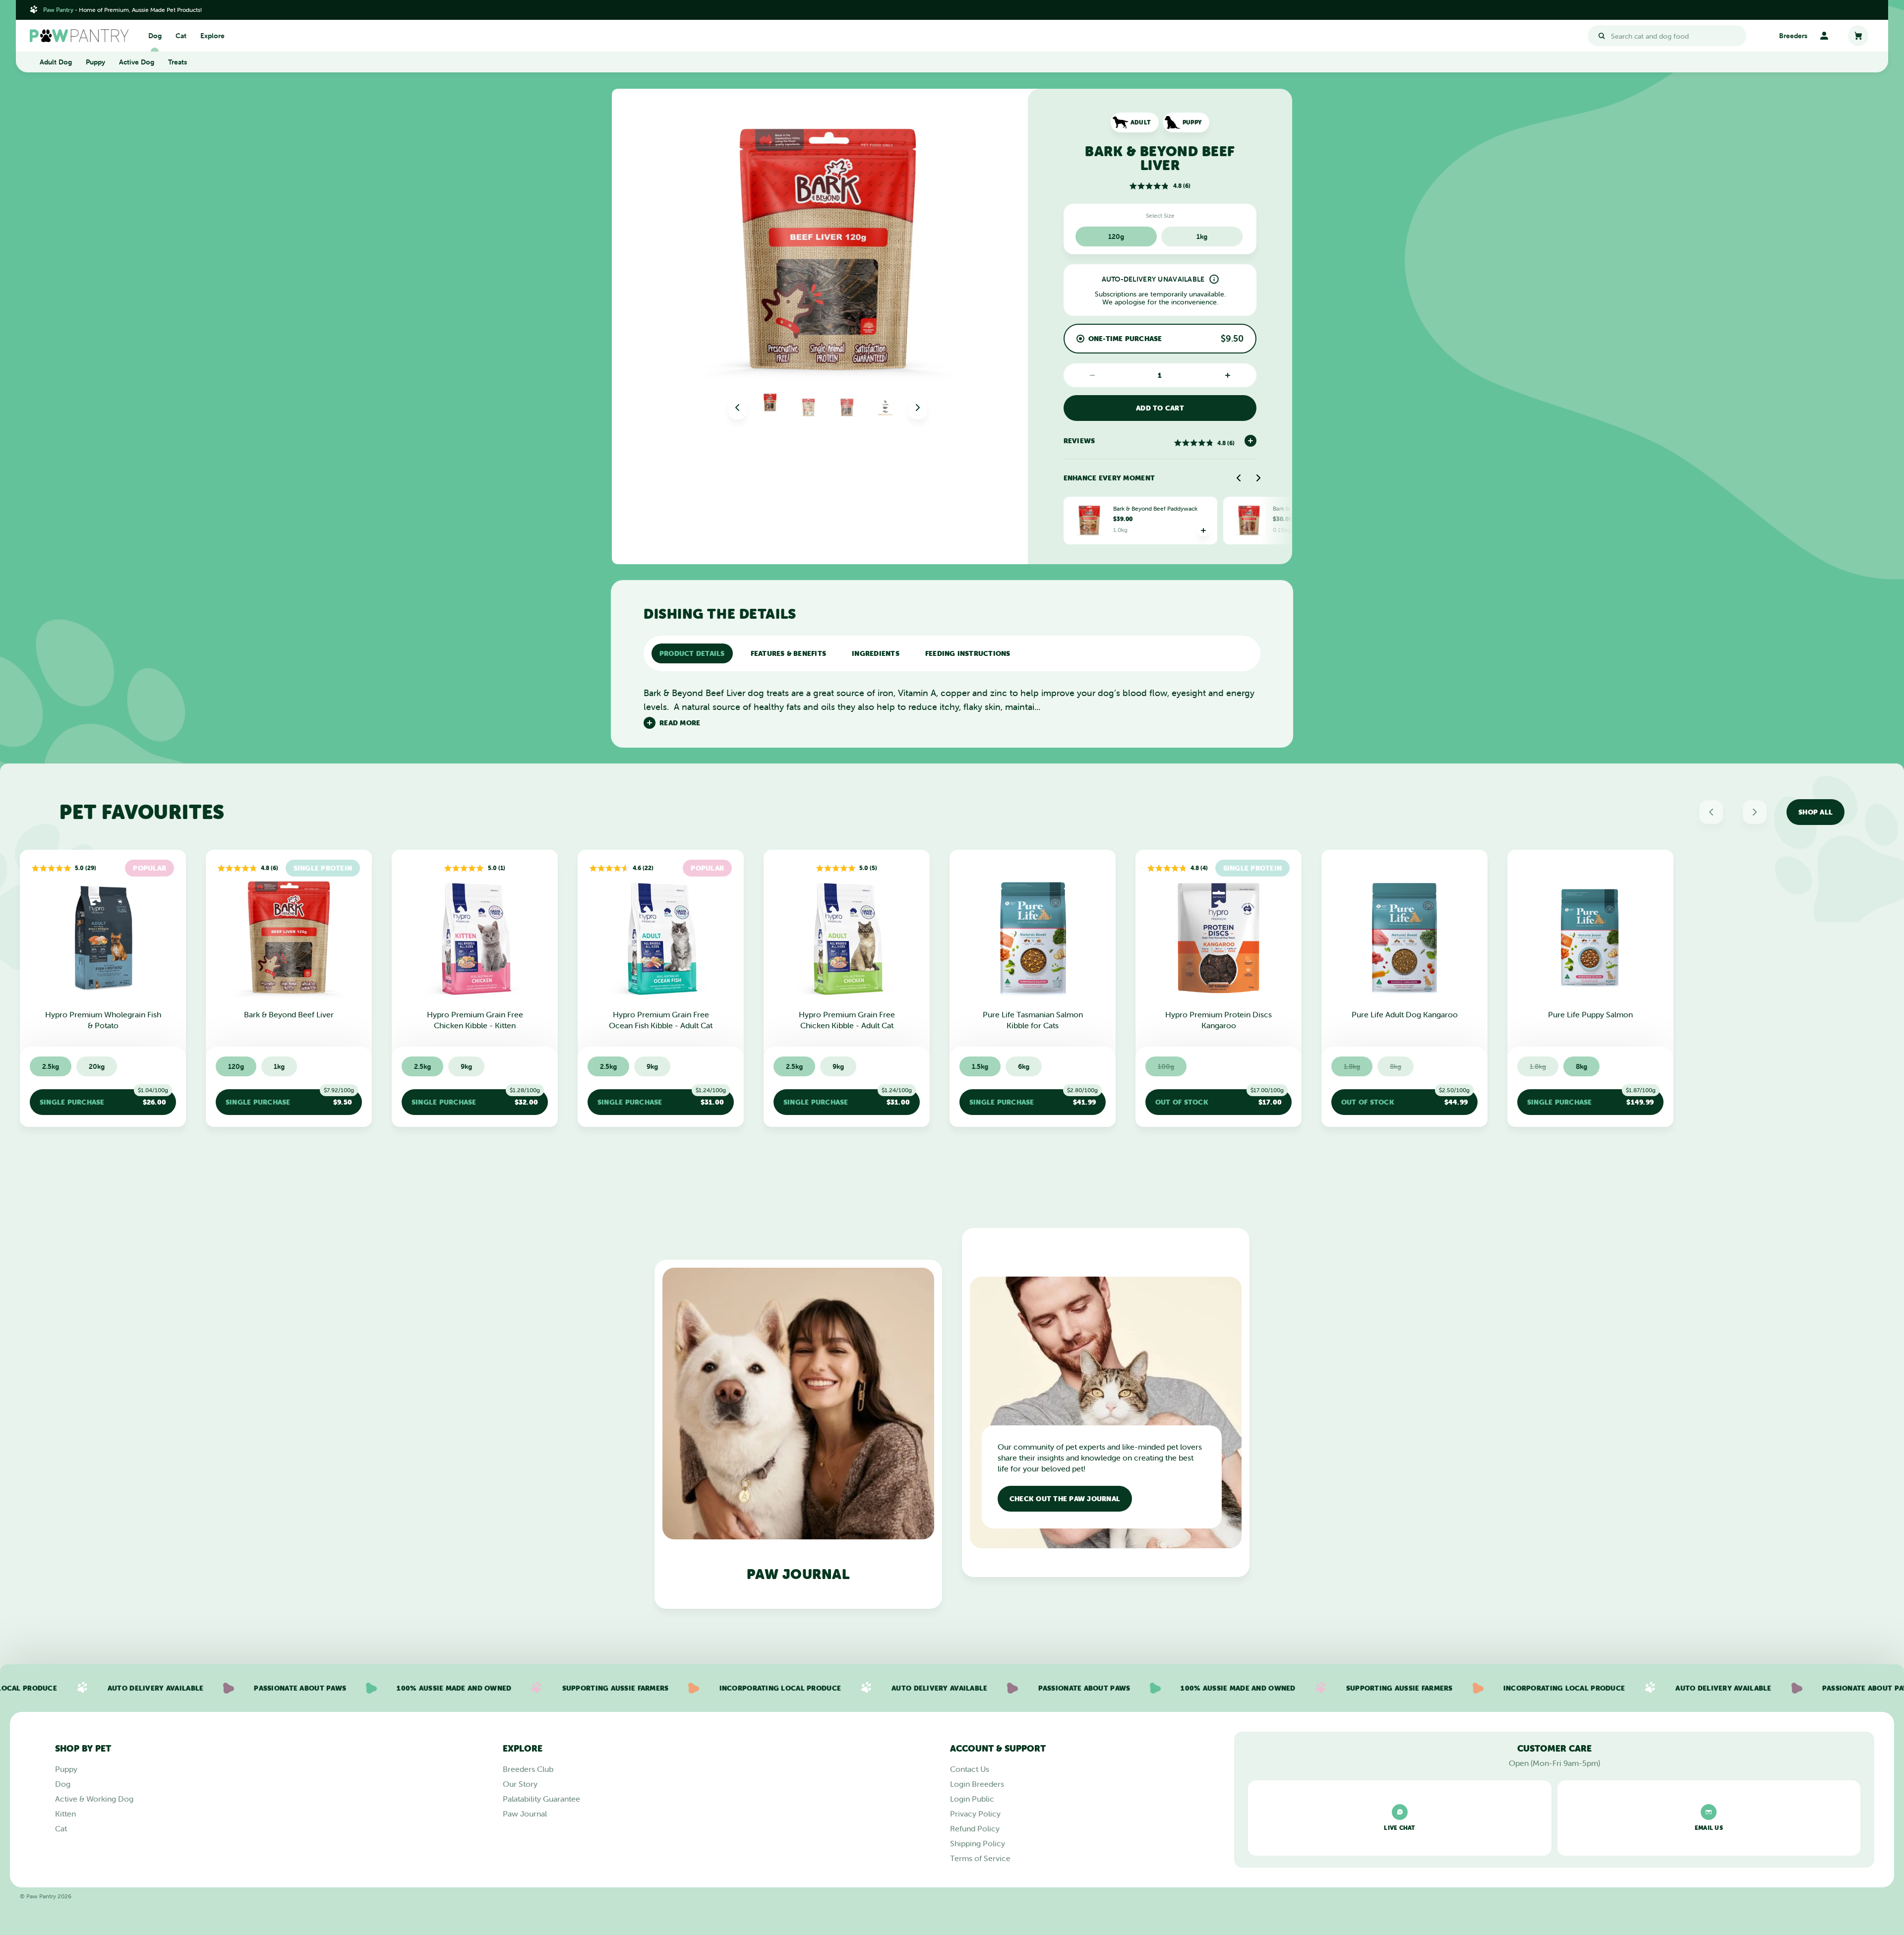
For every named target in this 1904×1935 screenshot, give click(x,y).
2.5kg (51, 1066)
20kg (97, 1066)
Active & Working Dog (94, 1799)
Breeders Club (528, 1769)
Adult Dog (56, 62)
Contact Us (970, 1769)
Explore (212, 36)
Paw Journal (525, 1814)
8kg (1581, 1066)
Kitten (65, 1814)
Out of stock (1220, 1098)
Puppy (95, 62)
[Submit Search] (1602, 36)
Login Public (972, 1799)
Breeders (1793, 36)
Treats (178, 62)
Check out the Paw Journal (1065, 1499)
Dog (155, 36)
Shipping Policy (978, 1843)
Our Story (520, 1784)
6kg (1024, 1066)
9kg (466, 1066)
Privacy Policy (975, 1814)
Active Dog (137, 62)
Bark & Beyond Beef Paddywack (1155, 508)
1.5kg (980, 1066)
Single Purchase (104, 1098)
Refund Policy (975, 1828)
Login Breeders (977, 1784)
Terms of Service (980, 1858)
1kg (1202, 236)
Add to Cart (1160, 408)
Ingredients (876, 653)
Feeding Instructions (968, 653)
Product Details (692, 653)
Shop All (1815, 812)
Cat (181, 36)
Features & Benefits (789, 653)
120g (1116, 236)
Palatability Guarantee (541, 1799)
